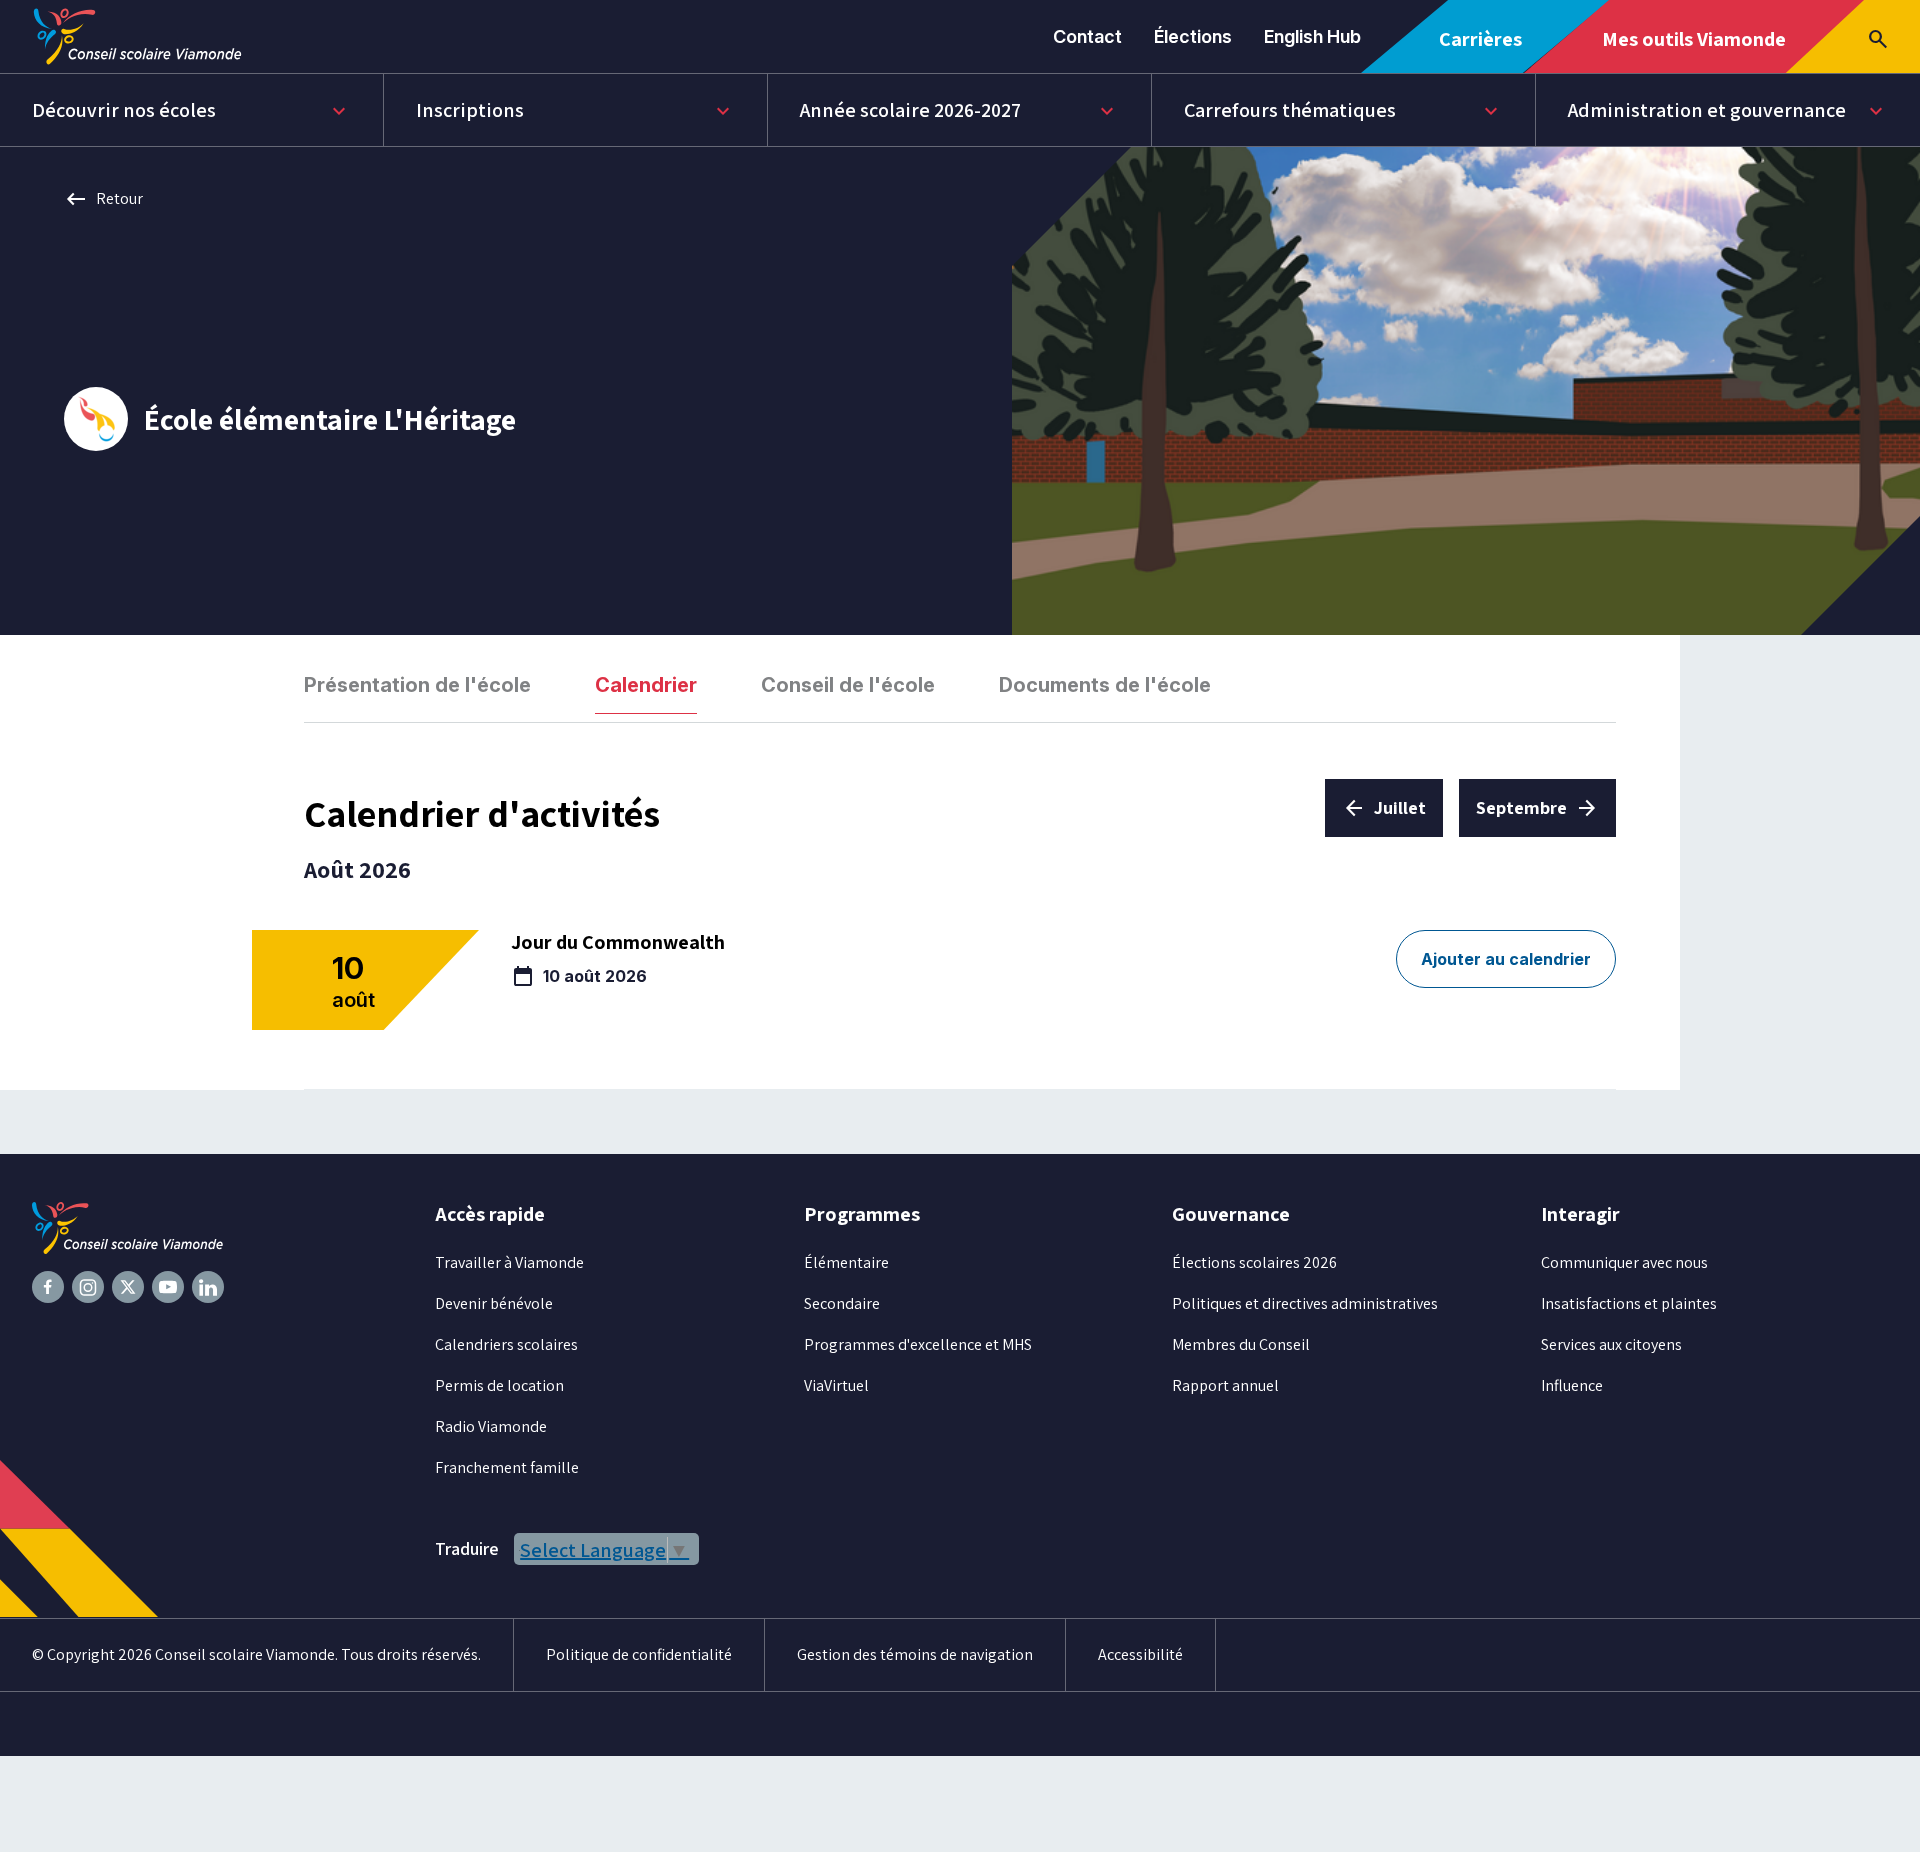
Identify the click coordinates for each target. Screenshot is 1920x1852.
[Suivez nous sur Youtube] (168, 1287)
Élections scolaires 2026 (1254, 1262)
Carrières (1487, 49)
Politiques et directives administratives (1305, 1303)
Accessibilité (1140, 1654)
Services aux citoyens (1611, 1344)
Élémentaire (846, 1262)
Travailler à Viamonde (509, 1262)
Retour (103, 199)
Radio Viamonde (491, 1426)
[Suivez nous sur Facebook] (48, 1287)
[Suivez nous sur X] (128, 1287)
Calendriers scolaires (506, 1344)
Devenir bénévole (494, 1303)
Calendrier (646, 685)
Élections (1193, 36)
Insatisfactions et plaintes (1629, 1303)
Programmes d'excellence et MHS (918, 1344)
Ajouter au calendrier (1506, 959)
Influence (1572, 1385)
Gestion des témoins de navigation (915, 1654)
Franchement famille (507, 1467)
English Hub (1312, 36)
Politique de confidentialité (639, 1654)
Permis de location (499, 1385)
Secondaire (842, 1303)
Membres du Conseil (1241, 1344)
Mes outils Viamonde (1693, 49)
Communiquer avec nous (1624, 1262)
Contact (1087, 36)
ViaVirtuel (836, 1385)
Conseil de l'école (848, 685)
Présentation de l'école (417, 685)
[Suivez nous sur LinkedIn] (208, 1287)
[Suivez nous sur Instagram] (88, 1287)
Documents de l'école (1105, 685)
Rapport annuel (1225, 1385)
